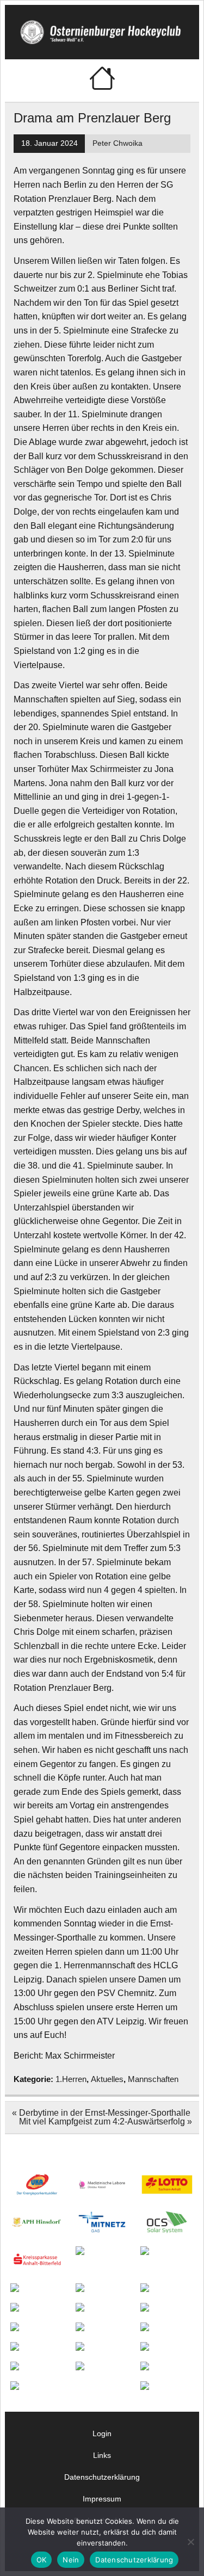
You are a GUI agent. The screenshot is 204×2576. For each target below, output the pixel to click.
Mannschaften (153, 2079)
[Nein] (190, 2542)
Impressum (102, 2499)
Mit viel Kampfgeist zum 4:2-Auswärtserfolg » (106, 2121)
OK (42, 2560)
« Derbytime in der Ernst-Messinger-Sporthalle (101, 2113)
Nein (71, 2560)
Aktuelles (107, 2079)
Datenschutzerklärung (102, 2477)
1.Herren (71, 2079)
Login (102, 2433)
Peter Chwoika (118, 143)
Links (102, 2455)
